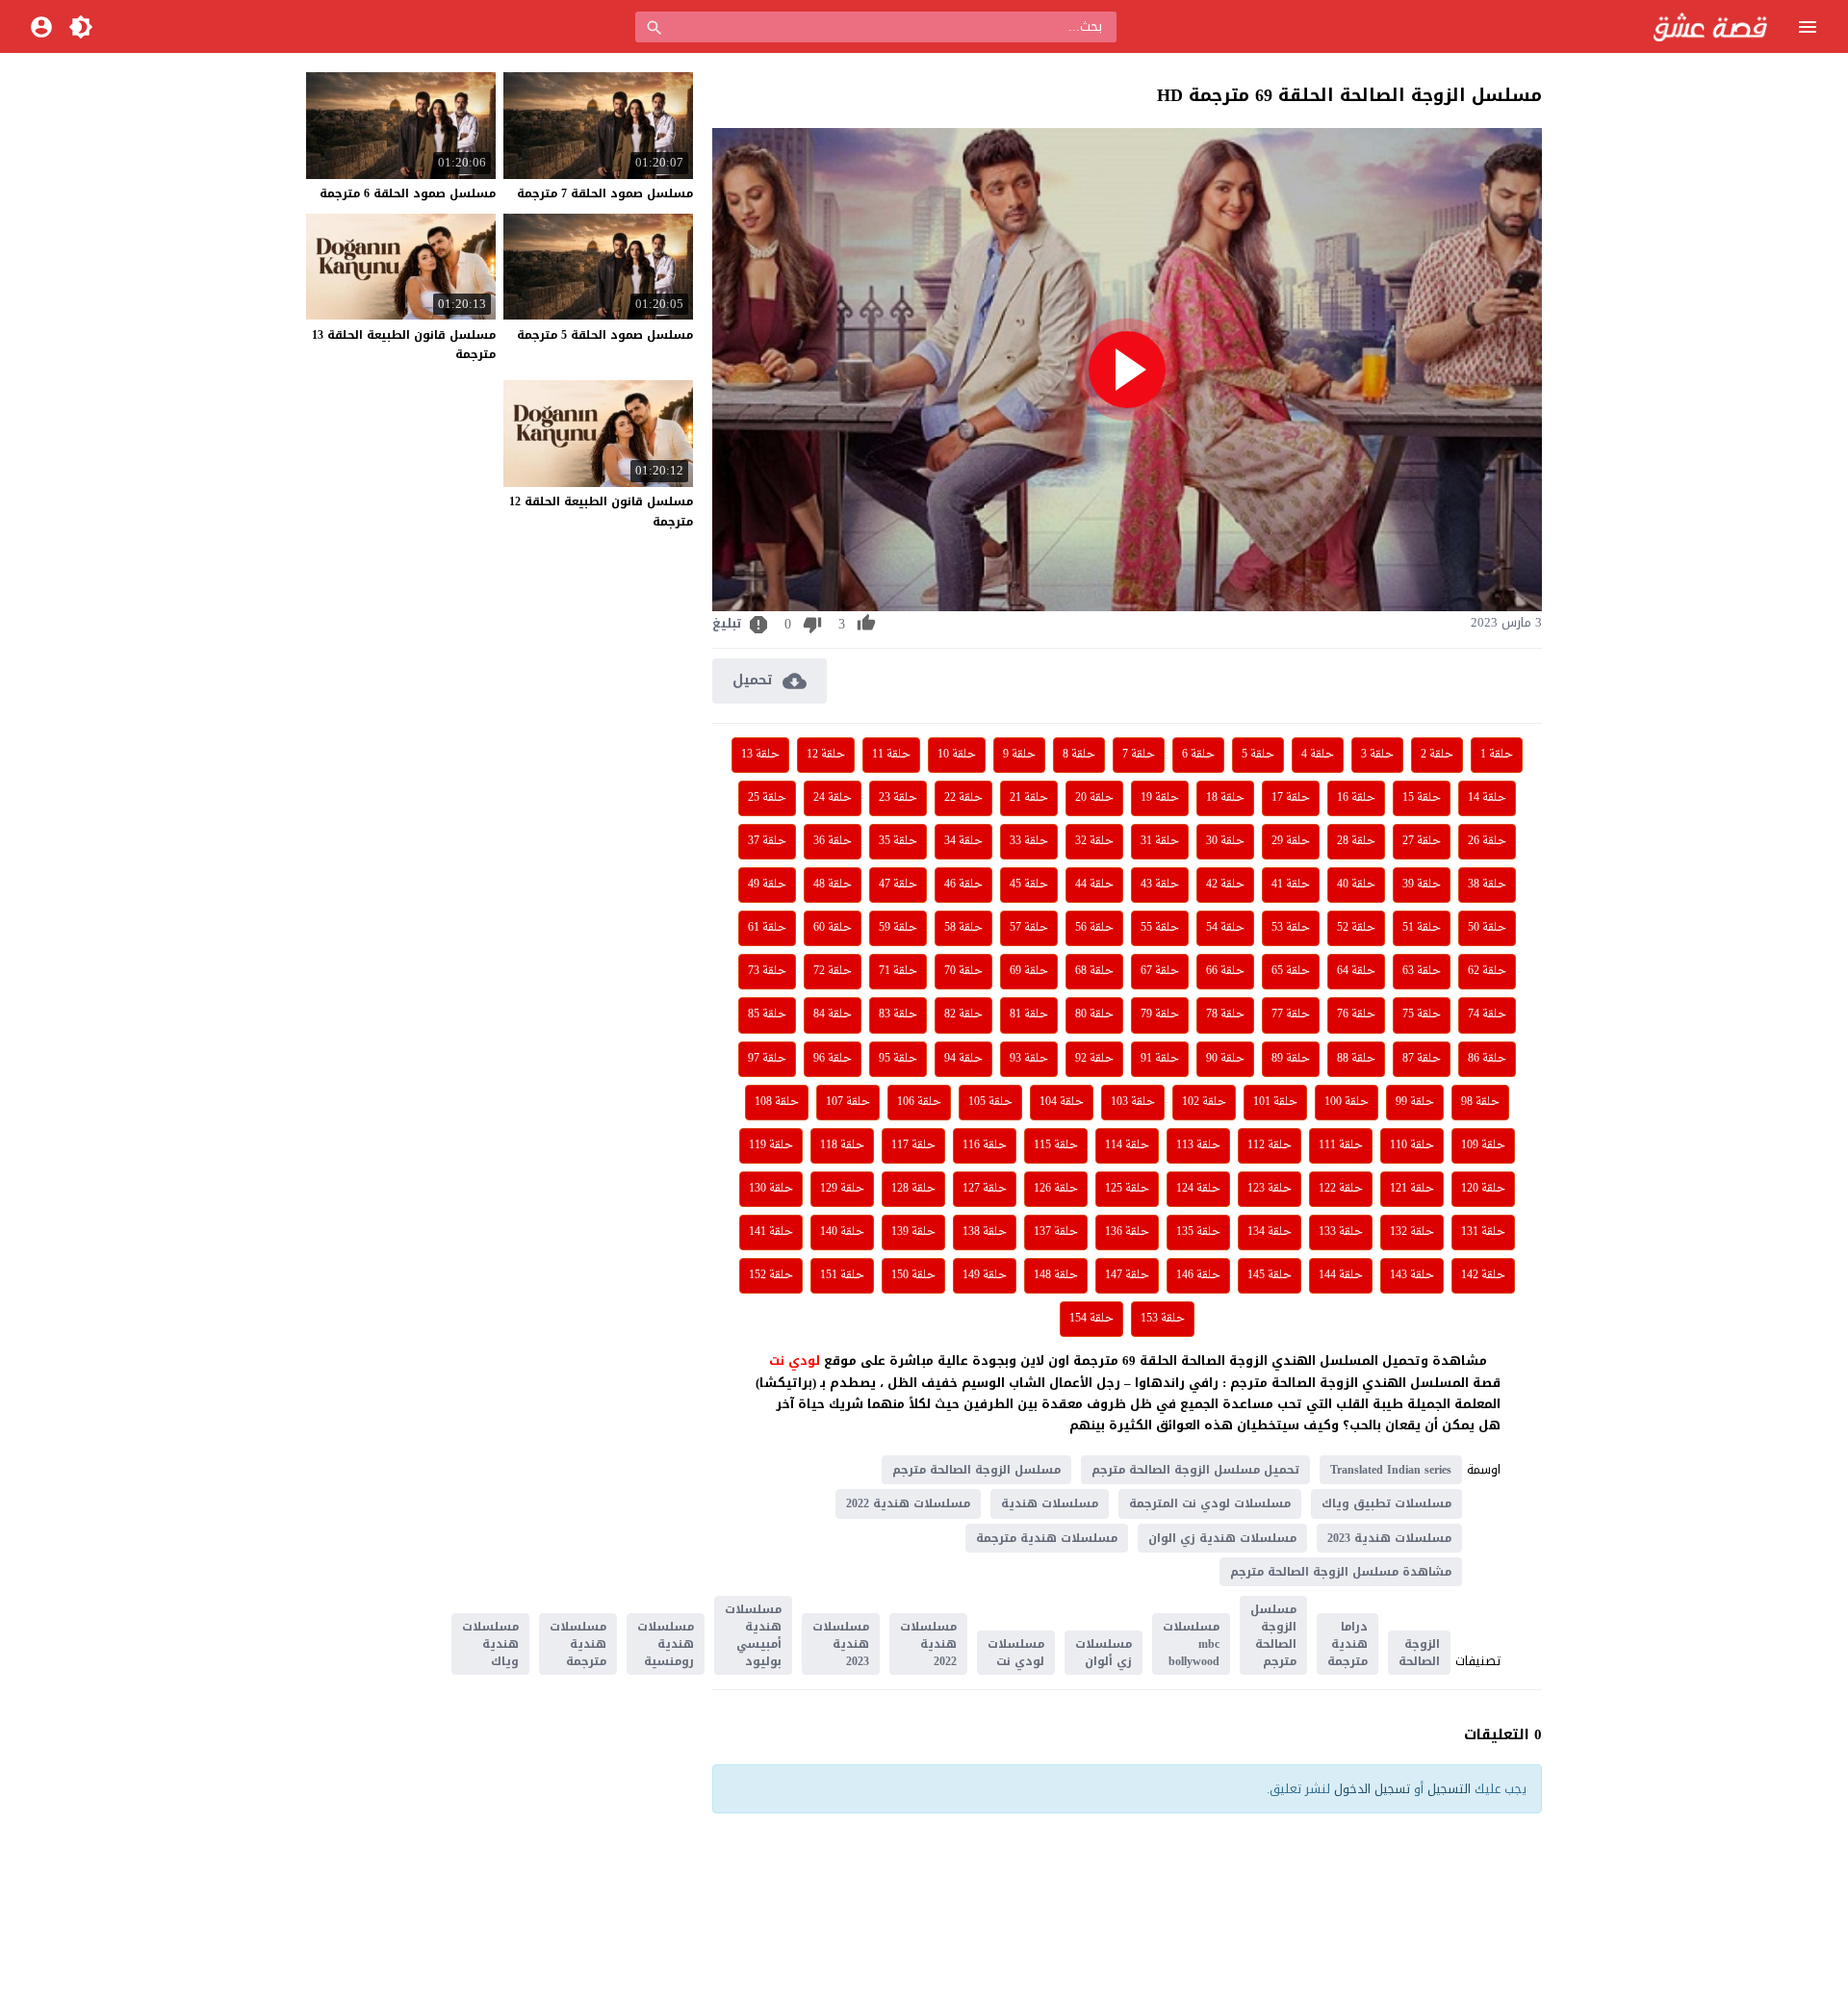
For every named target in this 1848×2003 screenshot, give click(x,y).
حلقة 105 (990, 1102)
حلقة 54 (1225, 928)
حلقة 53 (1291, 928)
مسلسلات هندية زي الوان (1222, 1538)
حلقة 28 (1356, 841)
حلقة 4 (1318, 755)
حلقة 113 (1198, 1145)
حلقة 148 (1056, 1275)
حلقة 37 (767, 841)
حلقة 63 (1422, 971)
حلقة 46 (963, 885)
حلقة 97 (767, 1059)
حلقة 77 (1291, 1014)
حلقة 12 (826, 755)
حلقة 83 (898, 1014)
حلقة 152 (771, 1275)
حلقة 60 (833, 928)
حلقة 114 (1127, 1145)
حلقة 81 (1029, 1014)
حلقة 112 (1270, 1145)
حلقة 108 (777, 1102)
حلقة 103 (1133, 1102)
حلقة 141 (771, 1232)
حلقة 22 (963, 798)
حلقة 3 (1377, 755)
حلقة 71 (898, 971)
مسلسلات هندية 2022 (908, 1503)
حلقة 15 (1422, 798)
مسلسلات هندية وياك (490, 1644)
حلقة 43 (1160, 885)
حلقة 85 (767, 1014)
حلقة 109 (1483, 1145)
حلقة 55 (1160, 928)
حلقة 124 (1198, 1189)
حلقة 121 (1412, 1189)
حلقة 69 (1029, 971)
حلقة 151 (842, 1275)
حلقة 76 (1356, 1014)
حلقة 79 (1160, 1014)
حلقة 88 (1356, 1059)
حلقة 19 (1160, 798)
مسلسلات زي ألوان (1104, 1653)
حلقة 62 (1487, 971)
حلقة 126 (1056, 1189)
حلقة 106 (919, 1102)
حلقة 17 (1291, 798)
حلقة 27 (1422, 841)
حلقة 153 (1163, 1319)
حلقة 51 (1422, 928)
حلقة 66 (1225, 971)
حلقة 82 (963, 1014)
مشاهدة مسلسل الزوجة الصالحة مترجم (1341, 1572)
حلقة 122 (1341, 1189)
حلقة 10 (957, 755)
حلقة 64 (1356, 971)
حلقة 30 (1225, 841)
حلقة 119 (771, 1145)
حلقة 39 (1422, 885)
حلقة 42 (1225, 885)
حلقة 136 (1127, 1232)
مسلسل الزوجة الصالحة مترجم (976, 1470)
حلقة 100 (1347, 1102)
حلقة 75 (1422, 1014)
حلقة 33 (1029, 841)
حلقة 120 (1483, 1189)
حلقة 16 (1356, 798)
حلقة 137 (1056, 1232)
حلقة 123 (1270, 1189)
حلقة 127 (985, 1189)
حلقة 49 (767, 885)
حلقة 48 (833, 885)
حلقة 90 (1225, 1059)
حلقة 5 (1258, 755)
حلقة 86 (1487, 1059)
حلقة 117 (913, 1145)
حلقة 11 (891, 755)
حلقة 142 (1483, 1275)
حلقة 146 (1198, 1275)
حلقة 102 (1204, 1102)
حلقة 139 (913, 1232)
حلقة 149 (985, 1275)
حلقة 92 (1094, 1059)
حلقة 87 (1422, 1059)
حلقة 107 (848, 1102)
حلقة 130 (771, 1189)
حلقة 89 (1291, 1059)
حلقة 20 (1094, 798)
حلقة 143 (1412, 1275)
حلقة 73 (767, 971)
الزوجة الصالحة (1419, 1653)
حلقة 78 (1225, 1014)
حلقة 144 (1341, 1275)
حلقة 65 (1291, 971)
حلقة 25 (767, 798)
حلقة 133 (1341, 1232)
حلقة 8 (1079, 755)
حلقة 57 (1029, 928)
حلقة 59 (898, 928)
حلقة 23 (898, 798)
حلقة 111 (1341, 1145)
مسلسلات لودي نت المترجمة (1210, 1503)
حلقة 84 (833, 1014)
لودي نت (796, 1361)
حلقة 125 (1127, 1189)
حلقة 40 (1356, 885)
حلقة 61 (767, 928)
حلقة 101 (1275, 1102)
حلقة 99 (1415, 1102)
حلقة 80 (1094, 1014)
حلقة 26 (1487, 841)
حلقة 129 (842, 1189)
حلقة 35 (898, 841)
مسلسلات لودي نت (1016, 1653)
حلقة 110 (1412, 1145)
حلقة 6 (1198, 755)
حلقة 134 (1270, 1232)
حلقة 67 (1160, 971)
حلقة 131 (1483, 1232)
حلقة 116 (985, 1145)
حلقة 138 (985, 1232)
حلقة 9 (1019, 755)
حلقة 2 (1437, 755)
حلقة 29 (1291, 841)
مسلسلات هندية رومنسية (666, 1644)
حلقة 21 (1029, 798)
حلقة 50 (1487, 928)
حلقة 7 (1139, 755)
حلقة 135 (1198, 1232)
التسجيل (1449, 1789)
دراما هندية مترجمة (1347, 1644)
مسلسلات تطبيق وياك (1386, 1503)
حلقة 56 (1094, 928)
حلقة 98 (1480, 1102)
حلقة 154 (1091, 1319)
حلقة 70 (963, 971)
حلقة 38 (1487, 885)
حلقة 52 (1356, 928)
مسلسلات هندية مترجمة (1047, 1538)
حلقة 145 (1270, 1275)
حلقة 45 (1029, 885)
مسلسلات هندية (1050, 1503)
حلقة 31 (1160, 841)
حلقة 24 (833, 798)
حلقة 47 (898, 885)
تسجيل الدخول (1372, 1789)
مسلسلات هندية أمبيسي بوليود (753, 1635)
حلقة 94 (963, 1059)
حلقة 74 (1487, 1014)
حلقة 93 (1029, 1059)
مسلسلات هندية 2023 (1389, 1538)
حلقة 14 (1487, 798)
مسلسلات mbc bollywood (1191, 1644)
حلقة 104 (1062, 1102)
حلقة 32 (1094, 841)
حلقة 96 (833, 1059)
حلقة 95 (898, 1059)
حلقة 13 (760, 755)
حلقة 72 (833, 971)
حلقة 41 (1291, 885)
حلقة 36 (833, 841)
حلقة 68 (1094, 971)
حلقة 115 (1056, 1145)
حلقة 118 (842, 1145)
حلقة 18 (1225, 798)
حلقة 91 (1160, 1059)
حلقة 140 (842, 1232)
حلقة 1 (1497, 755)
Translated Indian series (1391, 1470)
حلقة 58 (963, 928)
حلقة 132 (1412, 1232)
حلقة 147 (1127, 1275)
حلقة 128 (913, 1189)
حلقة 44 (1094, 885)
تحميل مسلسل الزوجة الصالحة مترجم (1195, 1470)
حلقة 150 (913, 1275)
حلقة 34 (963, 841)
